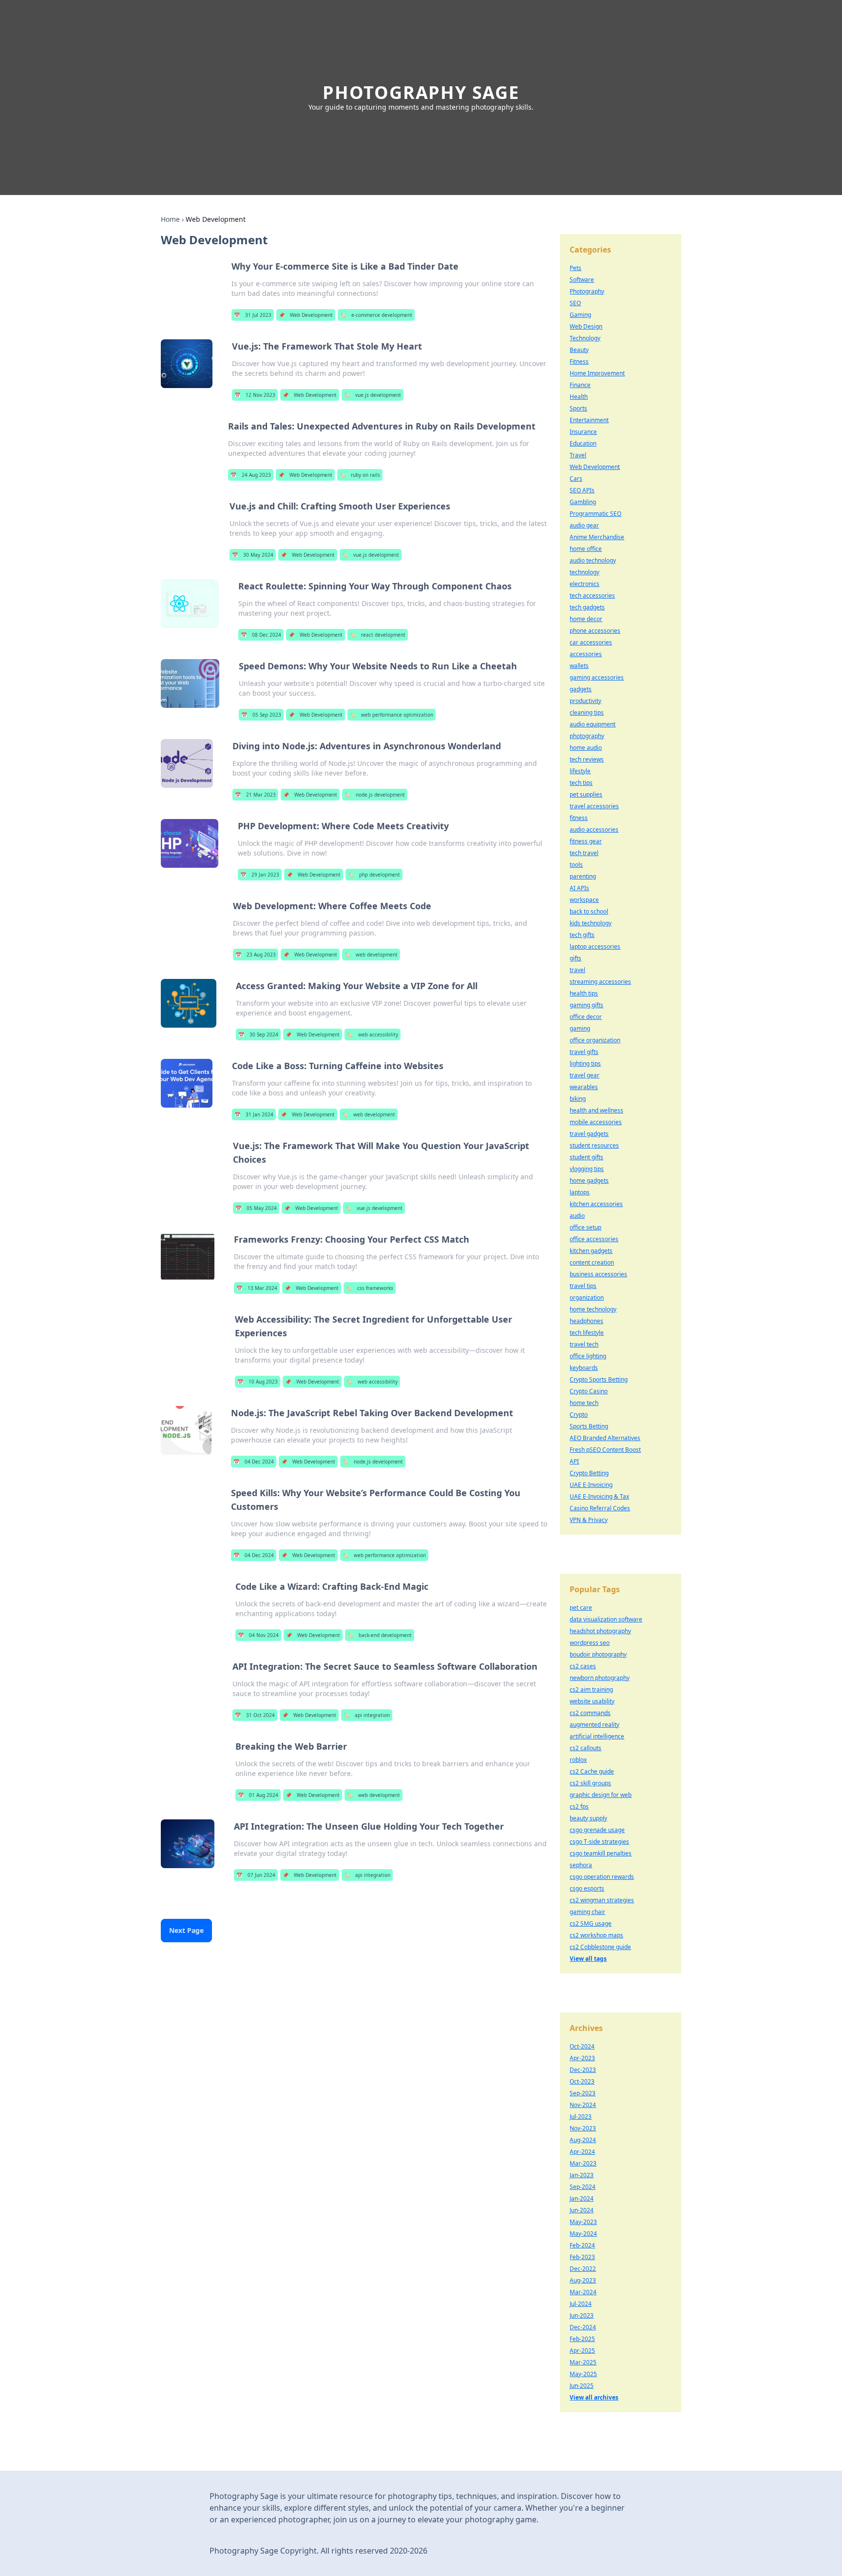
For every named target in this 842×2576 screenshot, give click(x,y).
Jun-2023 (582, 2315)
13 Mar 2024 (257, 1288)
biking (578, 1099)
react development (378, 635)
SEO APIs (582, 490)
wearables (584, 1087)
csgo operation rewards (602, 1877)
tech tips (581, 783)
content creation (592, 1262)
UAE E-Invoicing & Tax (599, 1496)
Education (583, 443)
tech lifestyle (587, 1333)
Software (582, 280)
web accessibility (373, 1034)
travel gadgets (589, 1134)
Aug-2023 (583, 2280)
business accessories (598, 1274)
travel (577, 970)
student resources (594, 1145)
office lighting (588, 1356)
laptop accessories (595, 946)
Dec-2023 (583, 2070)
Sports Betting (589, 1426)
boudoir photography (598, 1654)
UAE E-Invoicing (591, 1485)
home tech (584, 1403)
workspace (584, 900)
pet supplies (586, 794)
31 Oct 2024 (255, 1715)
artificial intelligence (597, 1736)
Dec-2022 (583, 2269)
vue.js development (373, 395)
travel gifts (584, 1052)
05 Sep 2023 (261, 715)
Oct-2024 (582, 2046)
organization (587, 1298)
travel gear (584, 1075)
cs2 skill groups (590, 1783)
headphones (586, 1321)
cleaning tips (587, 712)
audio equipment (593, 724)
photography (587, 736)
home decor (586, 619)
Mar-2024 (583, 2292)
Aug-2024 (583, 2140)
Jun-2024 (582, 2210)
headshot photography (600, 1631)
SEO (575, 303)
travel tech (584, 1344)
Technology (585, 338)
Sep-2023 (583, 2093)
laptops (580, 1192)
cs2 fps (579, 1806)
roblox (578, 1760)
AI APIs (579, 888)
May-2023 (583, 2222)
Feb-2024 (582, 2245)
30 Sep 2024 (258, 1034)
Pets (575, 268)
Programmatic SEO (595, 514)
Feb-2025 (582, 2339)
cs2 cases (583, 1666)
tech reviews (587, 759)
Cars (576, 478)
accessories (586, 654)
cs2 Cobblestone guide (600, 1947)
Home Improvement (597, 373)
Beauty (579, 350)
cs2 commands (590, 1713)
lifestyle (580, 771)
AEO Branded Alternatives (605, 1438)
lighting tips (585, 1064)
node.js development (375, 795)
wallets (579, 666)
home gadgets (589, 1181)
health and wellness (596, 1110)
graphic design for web (601, 1795)
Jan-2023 (582, 2175)
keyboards (584, 1368)
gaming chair (587, 1912)
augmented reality (594, 1725)
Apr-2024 (582, 2152)
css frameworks (370, 1288)
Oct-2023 (582, 2081)
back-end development (380, 1635)
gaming (580, 1028)
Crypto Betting (589, 1473)
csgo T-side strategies (599, 1842)
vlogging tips (587, 1169)
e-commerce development (376, 315)
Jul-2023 (581, 2117)
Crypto (579, 1415)
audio (577, 1216)
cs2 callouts (585, 1748)
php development (374, 875)
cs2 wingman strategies (602, 1900)
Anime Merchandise (597, 537)
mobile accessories (596, 1122)
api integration (367, 1715)
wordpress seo (590, 1643)
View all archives (594, 2397)
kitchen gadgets (591, 1251)
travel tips (583, 1286)
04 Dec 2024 (254, 1462)
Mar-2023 (583, 2163)
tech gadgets (587, 607)
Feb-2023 (582, 2257)
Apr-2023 (582, 2058)
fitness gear (586, 841)
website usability (592, 1701)
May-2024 (583, 2234)
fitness (579, 818)
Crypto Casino (589, 1391)
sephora (581, 1865)
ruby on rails (360, 475)
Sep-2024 (583, 2187)
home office (586, 549)
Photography (587, 291)
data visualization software (606, 1619)
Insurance (583, 432)
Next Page (186, 1930)
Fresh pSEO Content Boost (605, 1450)
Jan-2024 (582, 2198)
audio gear (584, 525)
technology (584, 572)
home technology (593, 1309)
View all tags (588, 1959)
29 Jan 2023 (260, 875)
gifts (575, 958)
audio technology (593, 560)
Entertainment (589, 420)
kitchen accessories (596, 1204)
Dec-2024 (583, 2327)
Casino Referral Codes (600, 1508)
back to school (589, 911)
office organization (595, 1040)
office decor (586, 1017)
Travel (578, 455)
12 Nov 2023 (255, 395)
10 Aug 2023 (258, 1382)
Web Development (306, 315)
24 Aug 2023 (251, 475)
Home (170, 219)
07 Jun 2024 (256, 1875)
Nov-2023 (583, 2128)
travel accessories (594, 806)
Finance (580, 385)
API (574, 1461)
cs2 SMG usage (591, 1923)
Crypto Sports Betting (599, 1379)
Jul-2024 (581, 2304)
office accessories (594, 1239)
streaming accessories (600, 982)
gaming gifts (586, 1005)
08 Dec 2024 (261, 635)
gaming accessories (597, 677)
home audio (586, 748)
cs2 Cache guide (592, 1771)
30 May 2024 (253, 555)
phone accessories (595, 631)
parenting (583, 876)
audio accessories (594, 829)
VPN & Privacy (589, 1520)
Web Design (586, 326)
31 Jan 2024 (254, 1114)
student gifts (586, 1157)
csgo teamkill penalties (601, 1853)
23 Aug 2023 (256, 955)
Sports (578, 408)
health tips (584, 993)
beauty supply (588, 1818)
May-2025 (583, 2374)
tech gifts (582, 935)
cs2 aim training (591, 1689)
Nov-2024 (583, 2105)
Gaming (580, 315)
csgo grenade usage (597, 1830)
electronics (584, 584)
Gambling (583, 502)
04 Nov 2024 (258, 1635)
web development (371, 955)
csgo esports (587, 1888)
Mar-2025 (583, 2362)
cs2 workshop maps (596, 1935)
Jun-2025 (582, 2386)
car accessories (591, 642)
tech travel (584, 853)
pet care (581, 1608)
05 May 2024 (256, 1208)
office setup (585, 1227)
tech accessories (592, 595)
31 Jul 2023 (253, 315)
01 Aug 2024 (258, 1795)
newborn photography (600, 1678)
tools (576, 865)
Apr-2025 (582, 2351)
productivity (585, 701)
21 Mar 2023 (255, 795)
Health (579, 397)
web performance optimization (392, 715)
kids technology (591, 923)
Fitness (579, 361)
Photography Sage (421, 92)
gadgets (581, 689)
